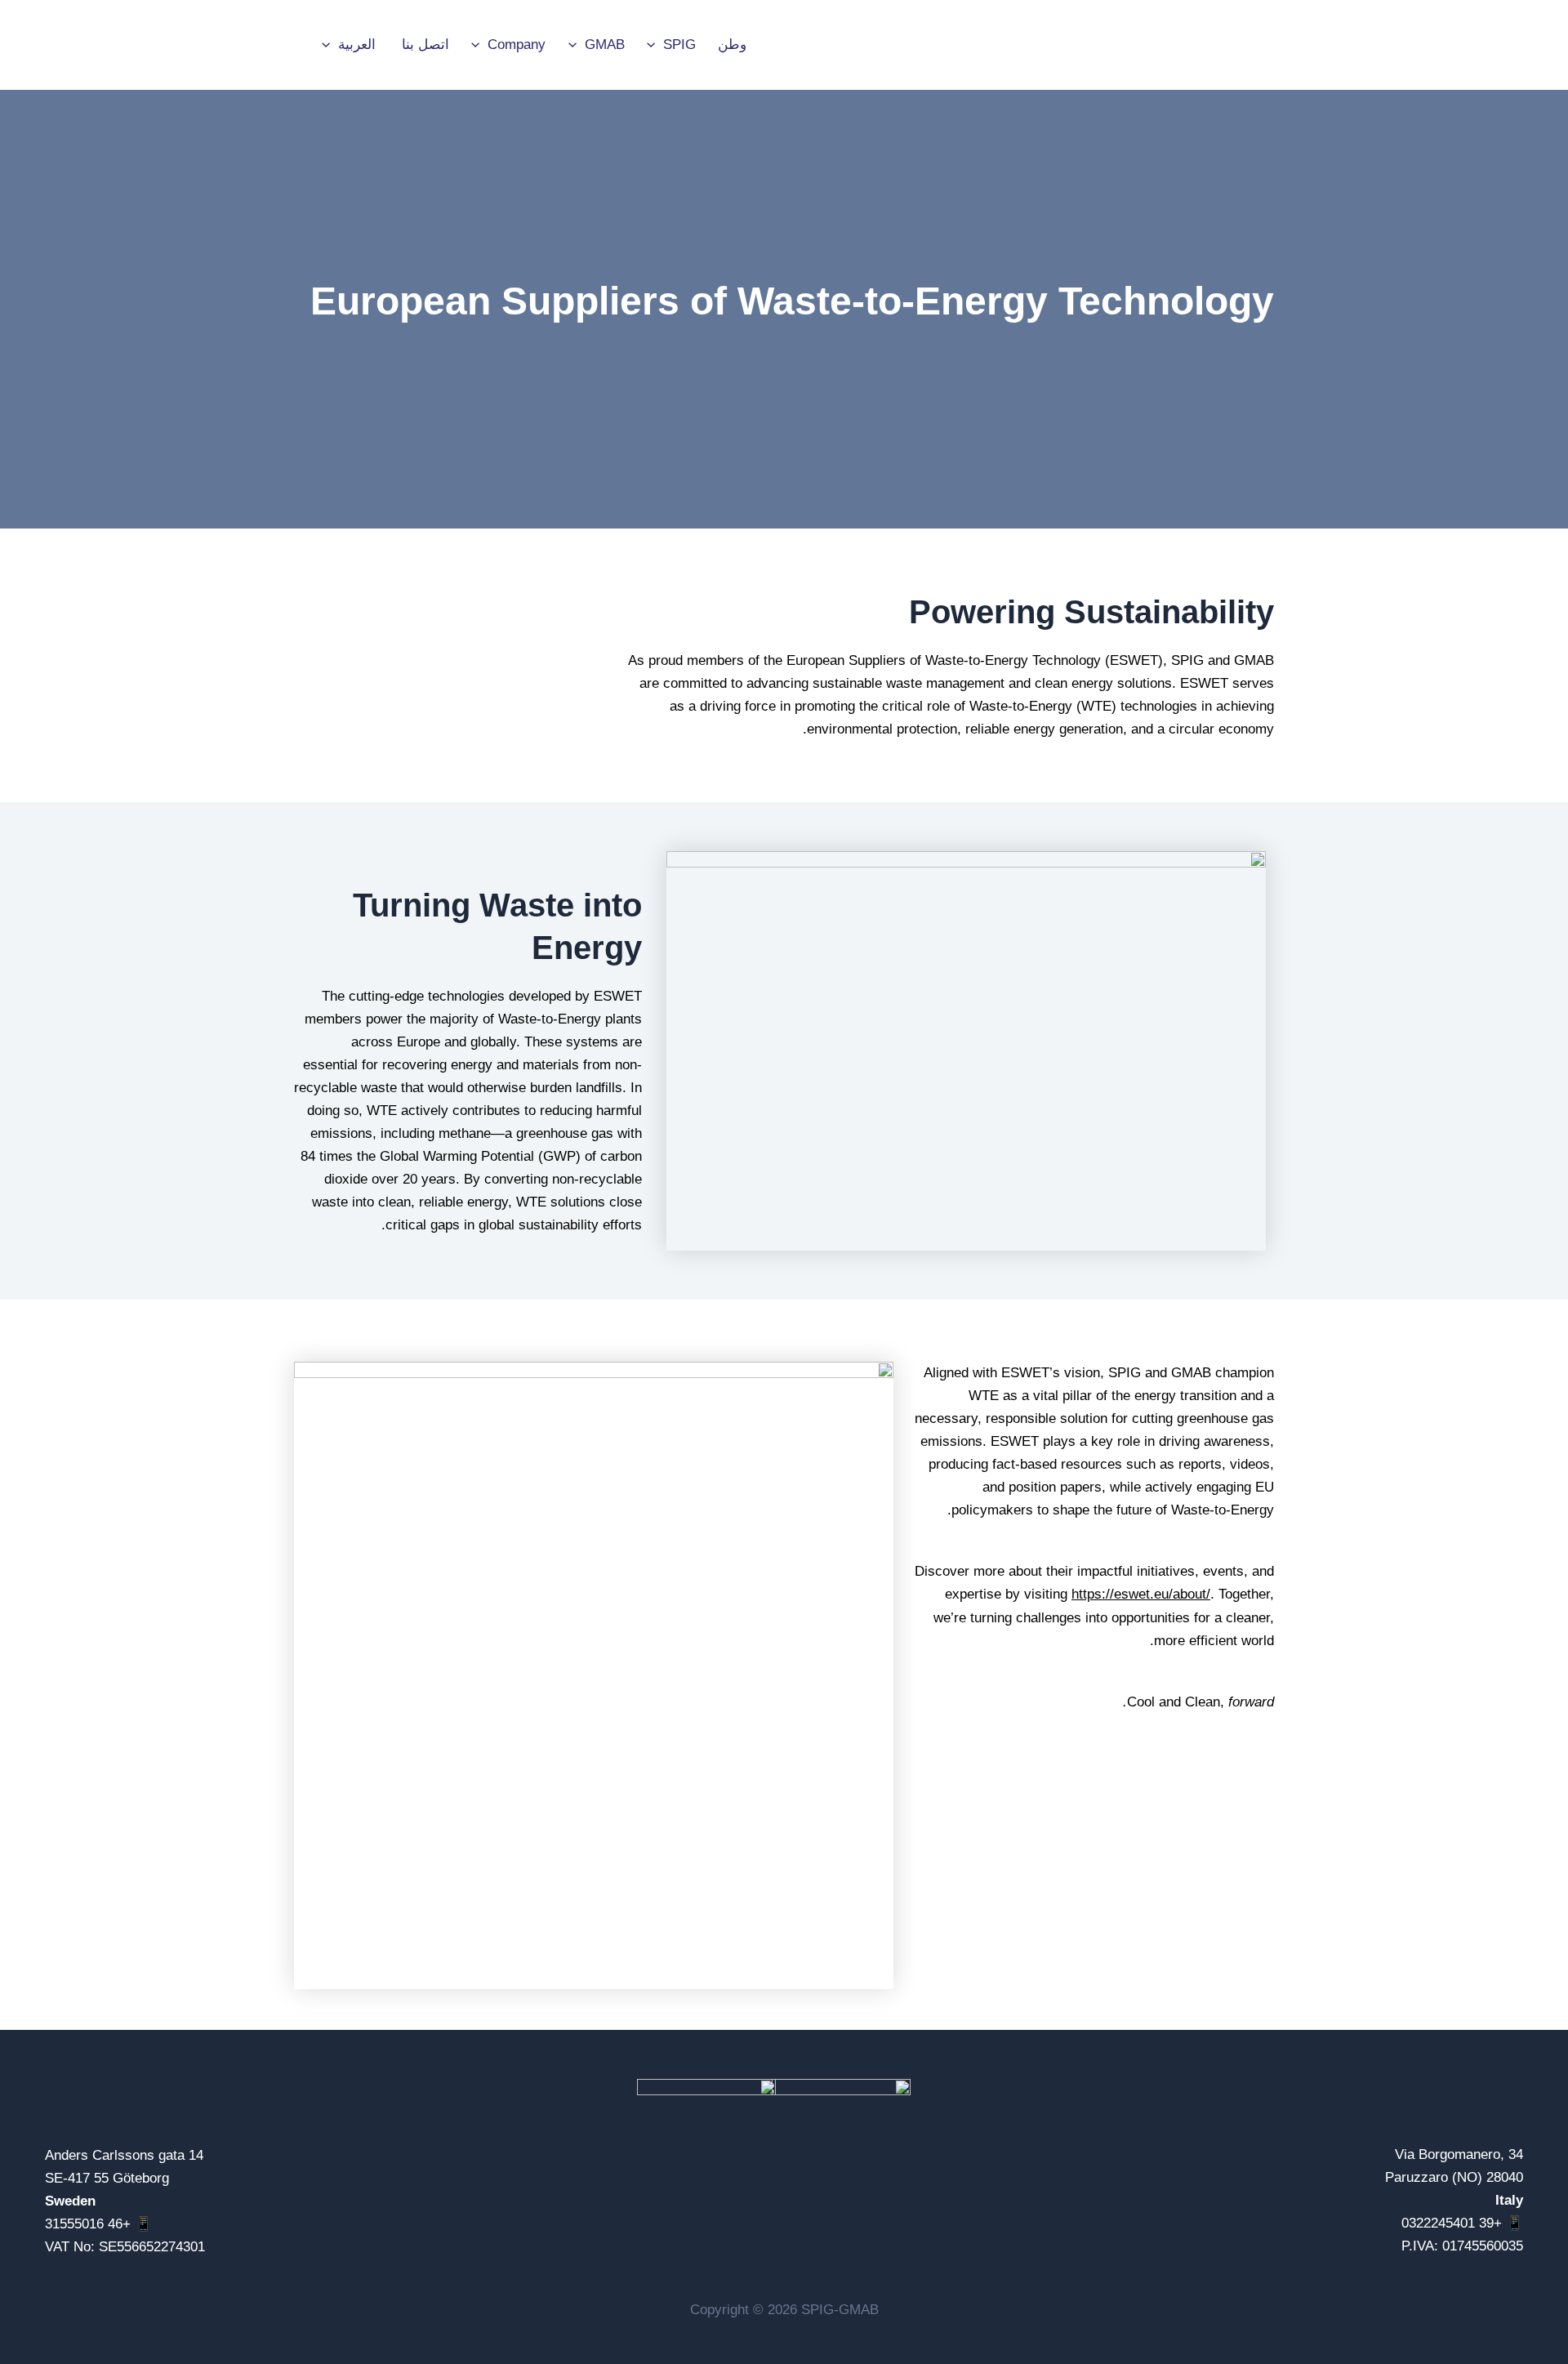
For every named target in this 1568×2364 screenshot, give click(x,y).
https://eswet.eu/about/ (1141, 1594)
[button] (655, 45)
